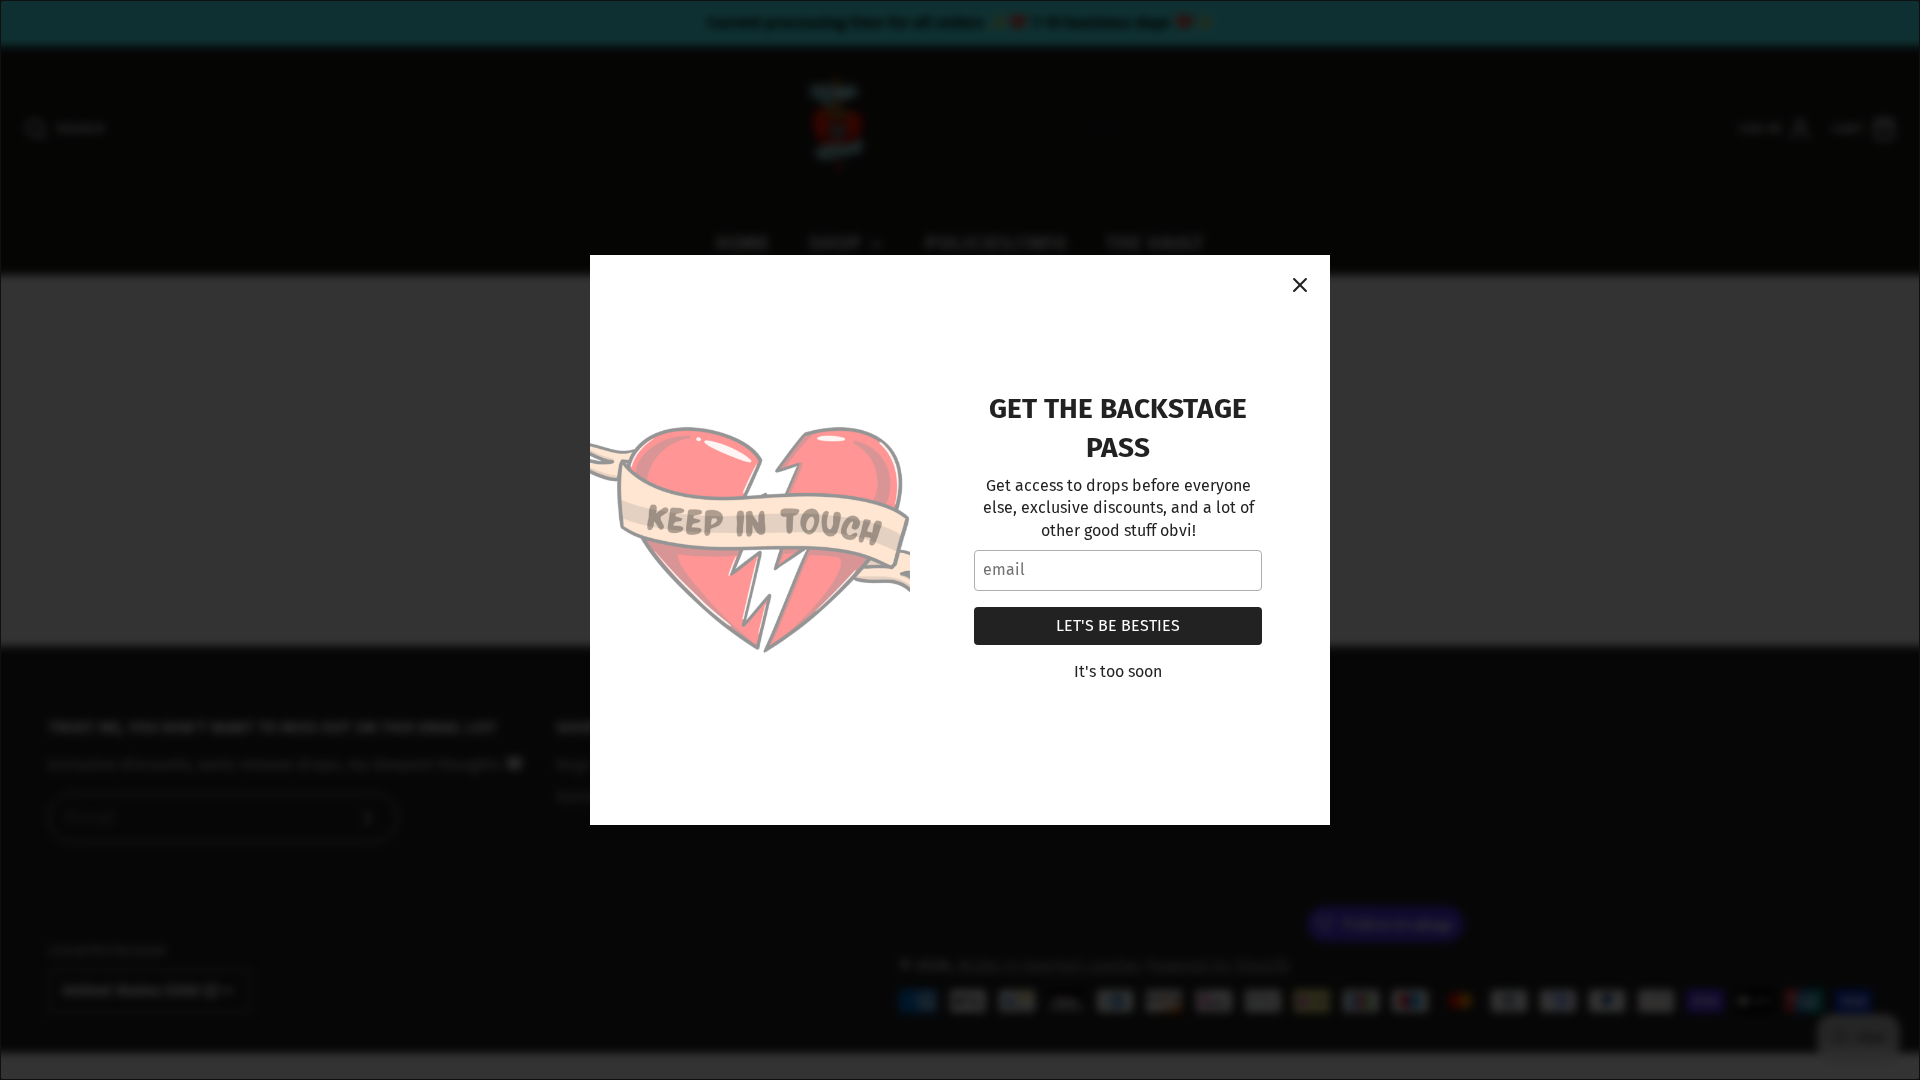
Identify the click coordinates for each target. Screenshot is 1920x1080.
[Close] (1300, 285)
